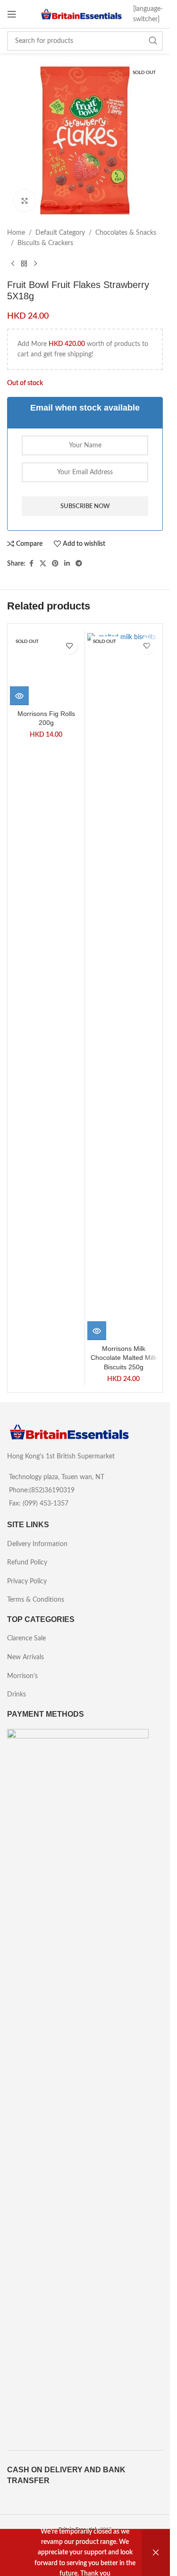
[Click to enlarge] (25, 201)
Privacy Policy (27, 1581)
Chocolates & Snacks (126, 233)
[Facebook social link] (31, 564)
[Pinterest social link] (55, 564)
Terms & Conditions (36, 1600)
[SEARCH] (153, 41)
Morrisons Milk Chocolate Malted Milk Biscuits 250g (124, 1358)
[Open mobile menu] (12, 14)
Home (16, 233)
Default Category (60, 233)
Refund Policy (27, 1563)
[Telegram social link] (79, 564)
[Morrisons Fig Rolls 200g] (46, 987)
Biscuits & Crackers (45, 243)
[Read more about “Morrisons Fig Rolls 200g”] (19, 1331)
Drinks (17, 1695)
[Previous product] (13, 264)
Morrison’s (22, 1676)
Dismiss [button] (156, 2553)
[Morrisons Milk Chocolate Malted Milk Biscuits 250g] (123, 987)
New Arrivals (25, 1657)
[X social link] (43, 564)
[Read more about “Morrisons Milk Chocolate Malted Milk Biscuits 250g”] (97, 1331)
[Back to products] (24, 264)
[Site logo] (81, 14)
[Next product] (35, 264)
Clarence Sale (26, 1638)
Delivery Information (37, 1544)
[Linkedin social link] (67, 564)
